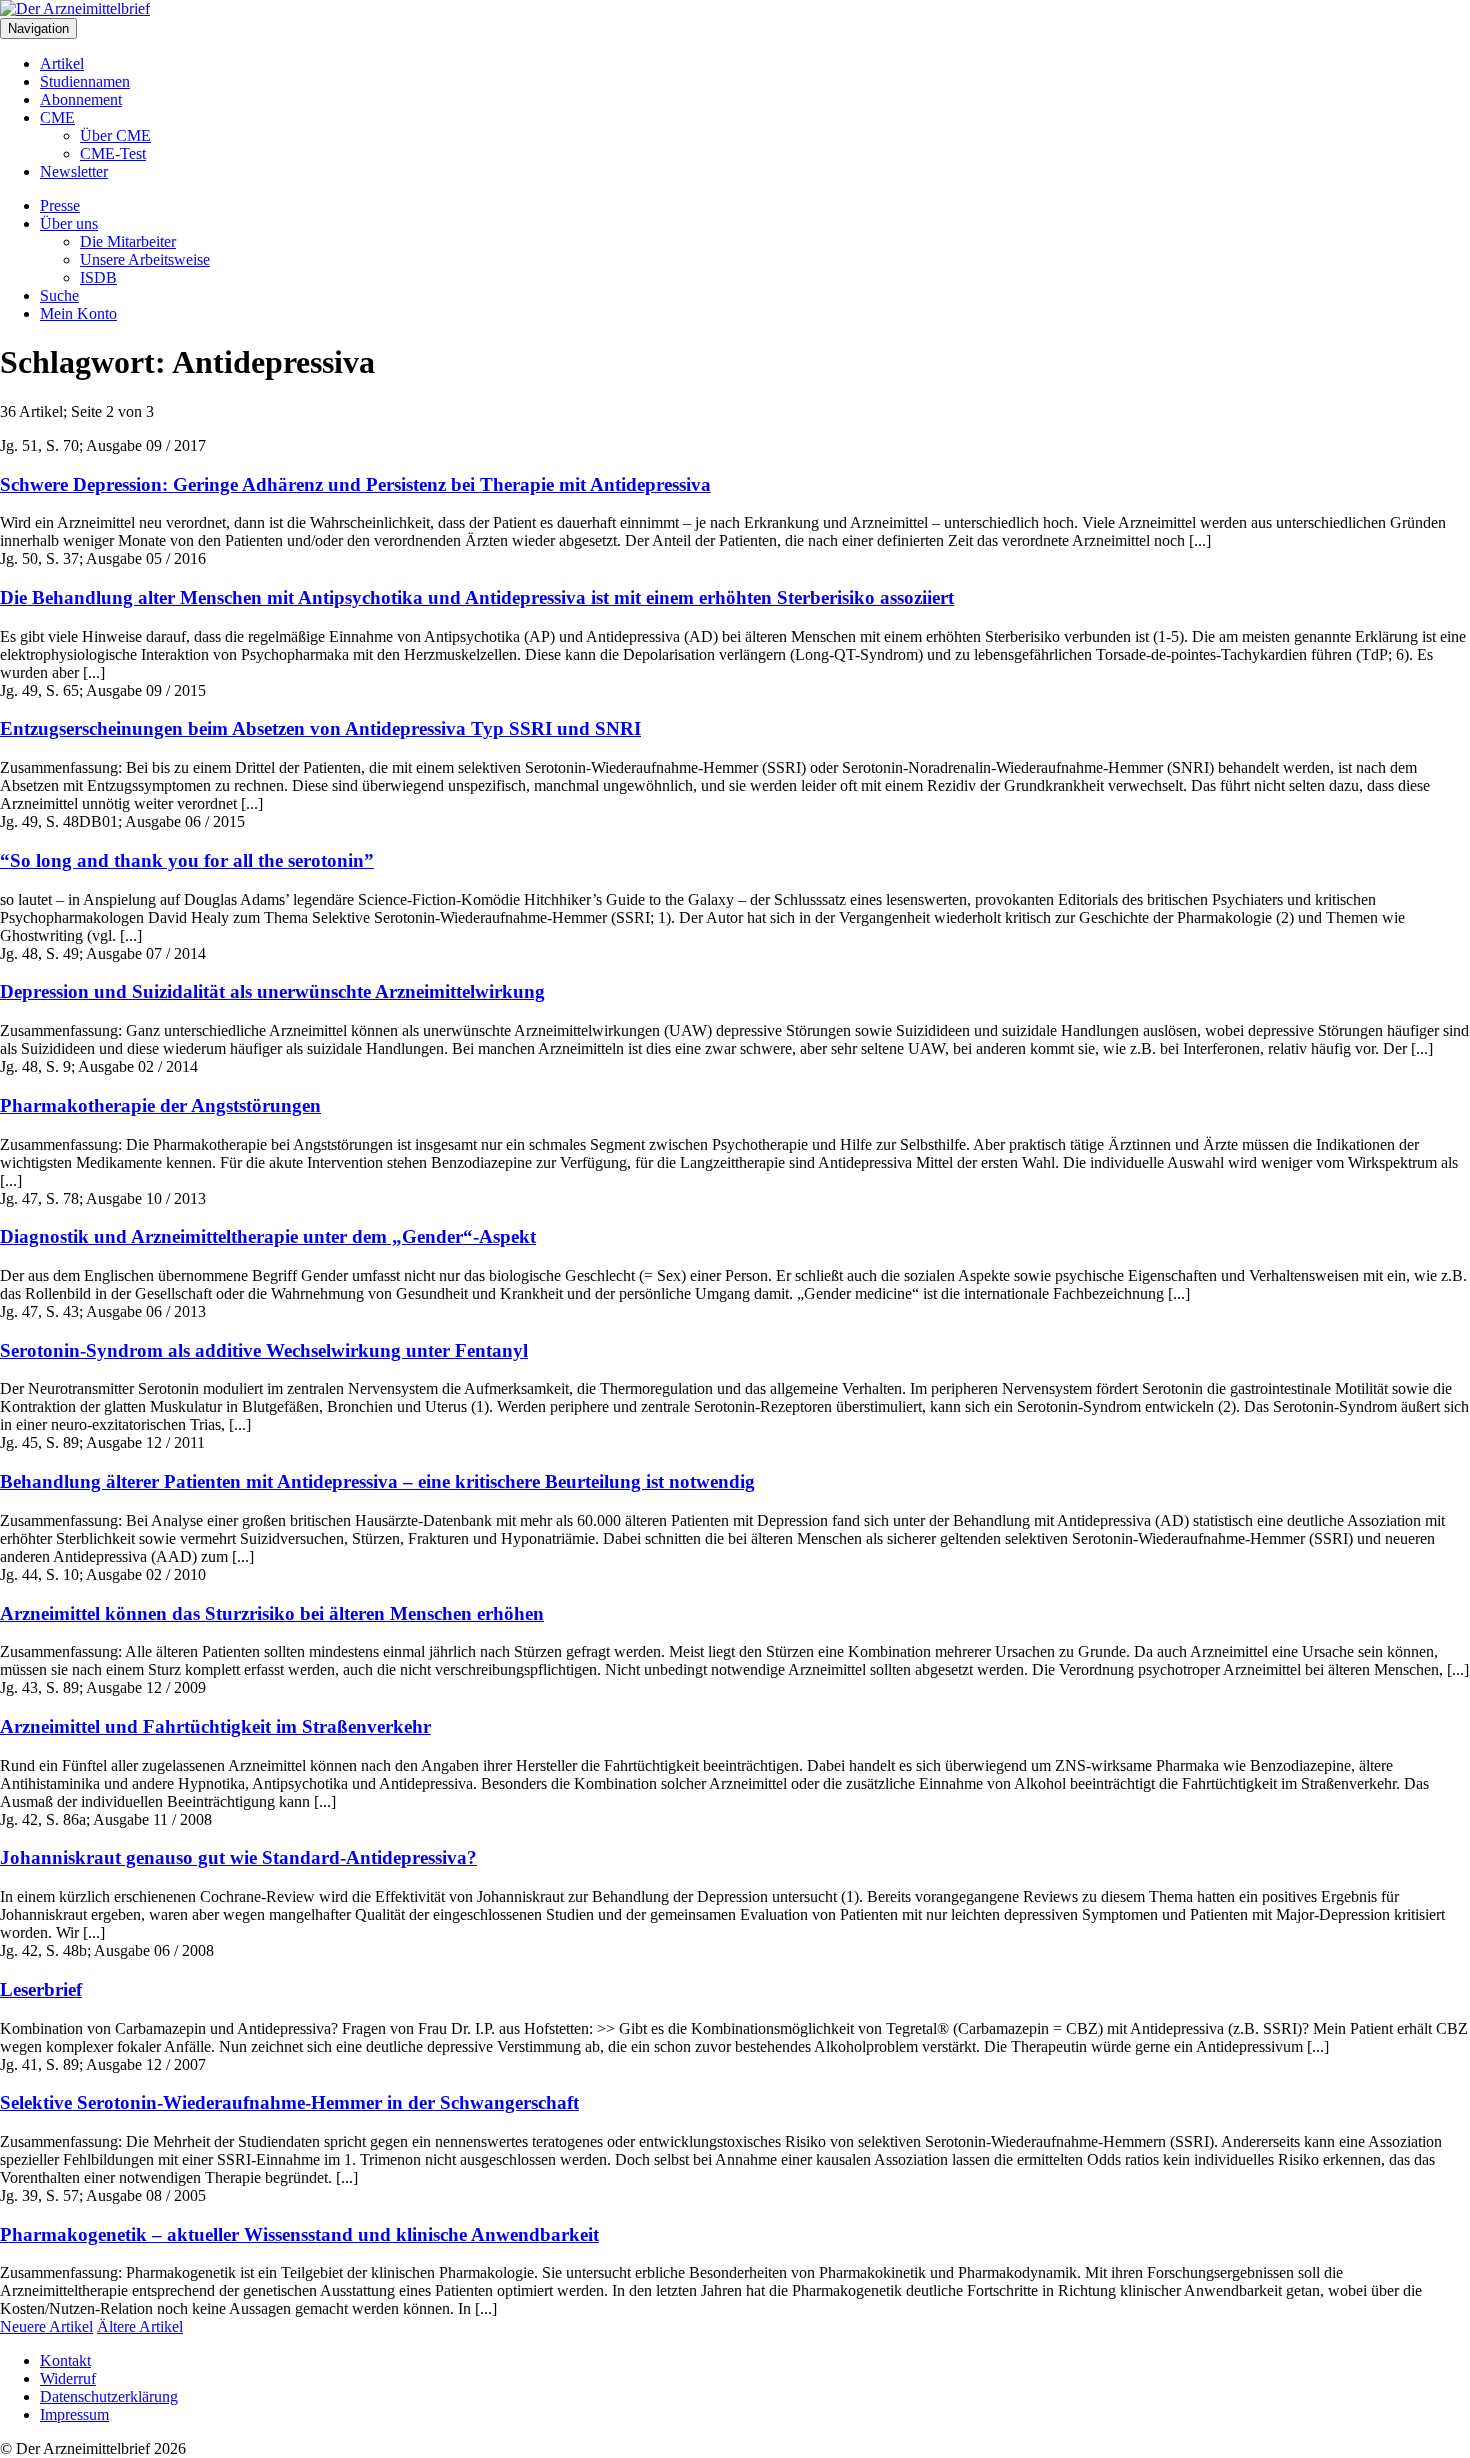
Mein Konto (78, 313)
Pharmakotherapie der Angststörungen (160, 1105)
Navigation (38, 28)
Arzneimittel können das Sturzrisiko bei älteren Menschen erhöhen (272, 1613)
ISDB (98, 277)
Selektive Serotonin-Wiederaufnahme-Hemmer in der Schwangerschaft (289, 2102)
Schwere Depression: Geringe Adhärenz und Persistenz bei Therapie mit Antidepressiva (355, 484)
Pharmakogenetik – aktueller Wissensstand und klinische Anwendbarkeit (299, 2234)
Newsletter (74, 171)
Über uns (69, 223)
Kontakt (65, 2360)
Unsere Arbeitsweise (145, 259)
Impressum (74, 2414)
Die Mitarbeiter (128, 241)
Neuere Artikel (46, 2326)
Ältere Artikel (140, 2326)
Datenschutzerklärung (109, 2396)
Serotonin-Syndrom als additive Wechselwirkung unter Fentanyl (264, 1350)
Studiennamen (85, 81)
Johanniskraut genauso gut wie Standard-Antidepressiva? (238, 1857)
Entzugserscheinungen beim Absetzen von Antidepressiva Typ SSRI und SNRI (320, 728)
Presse (60, 205)
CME (57, 117)
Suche (59, 295)
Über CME (115, 135)
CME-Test (113, 153)
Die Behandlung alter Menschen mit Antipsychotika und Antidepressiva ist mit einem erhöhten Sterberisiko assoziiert (477, 597)
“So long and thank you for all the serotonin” (187, 860)
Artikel (62, 63)
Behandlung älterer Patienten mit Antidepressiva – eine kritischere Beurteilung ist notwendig (377, 1481)
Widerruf (68, 2378)
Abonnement (81, 99)
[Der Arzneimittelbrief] (75, 8)
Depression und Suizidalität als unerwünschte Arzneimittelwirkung (272, 991)
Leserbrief (41, 1989)
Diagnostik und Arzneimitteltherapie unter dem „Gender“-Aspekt (268, 1236)
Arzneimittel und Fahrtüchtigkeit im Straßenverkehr (215, 1726)
